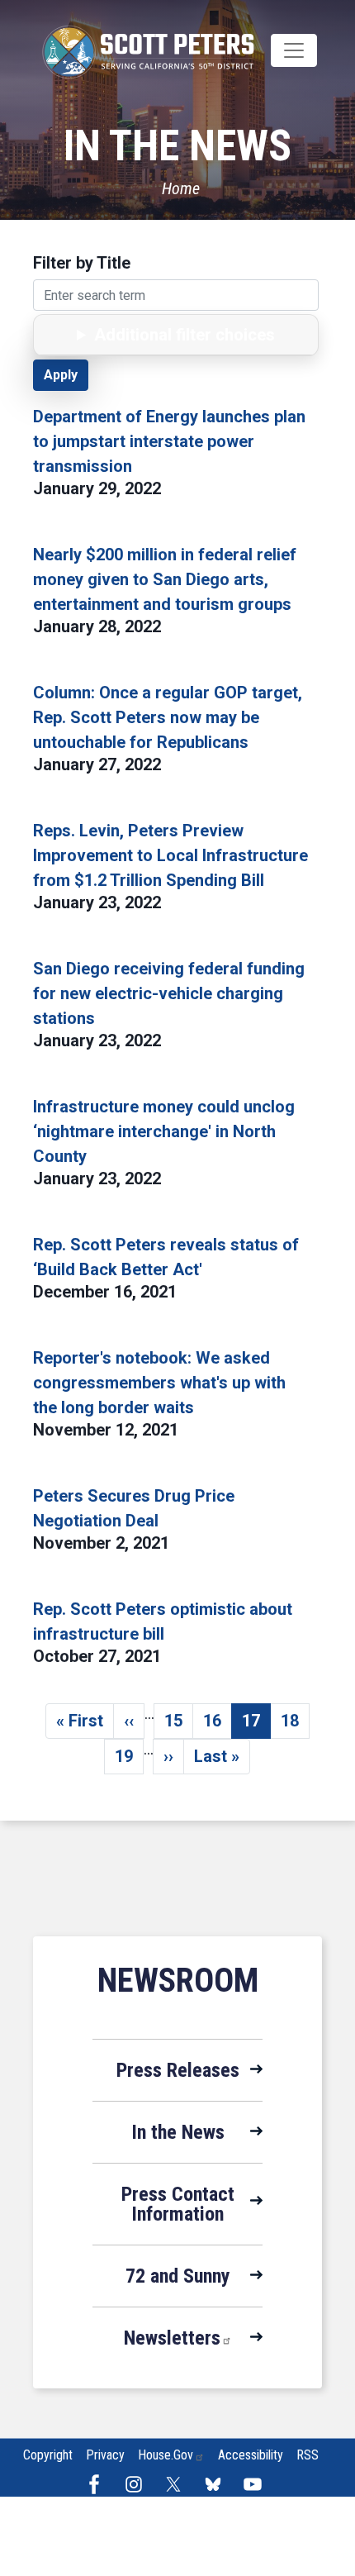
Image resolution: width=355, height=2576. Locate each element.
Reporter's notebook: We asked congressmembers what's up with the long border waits (159, 1383)
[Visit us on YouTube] (257, 2484)
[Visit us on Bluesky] (217, 2484)
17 (256, 1725)
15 (179, 1725)
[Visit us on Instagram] (138, 2484)
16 (218, 1725)
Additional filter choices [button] (185, 335)
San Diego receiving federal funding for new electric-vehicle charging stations (169, 993)
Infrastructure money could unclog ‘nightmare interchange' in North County (164, 1131)
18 (295, 1725)
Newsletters (172, 2338)
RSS (308, 2455)
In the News (178, 2132)
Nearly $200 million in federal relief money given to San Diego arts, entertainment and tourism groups (165, 579)
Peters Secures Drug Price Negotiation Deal (134, 1508)
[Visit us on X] (177, 2484)
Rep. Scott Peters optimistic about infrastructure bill (163, 1621)
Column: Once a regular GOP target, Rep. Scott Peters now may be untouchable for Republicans (168, 717)
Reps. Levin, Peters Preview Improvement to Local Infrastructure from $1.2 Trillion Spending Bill (170, 855)
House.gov (166, 2455)
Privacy (105, 2455)
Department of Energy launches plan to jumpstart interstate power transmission (169, 441)
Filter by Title (82, 263)
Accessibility (251, 2455)
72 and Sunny (178, 2276)
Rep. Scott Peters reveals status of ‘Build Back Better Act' (166, 1257)
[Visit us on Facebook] (98, 2484)
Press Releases (178, 2070)
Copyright (48, 2455)
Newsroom (178, 1981)
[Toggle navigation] (294, 50)
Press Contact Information (178, 2204)
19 (129, 1760)
